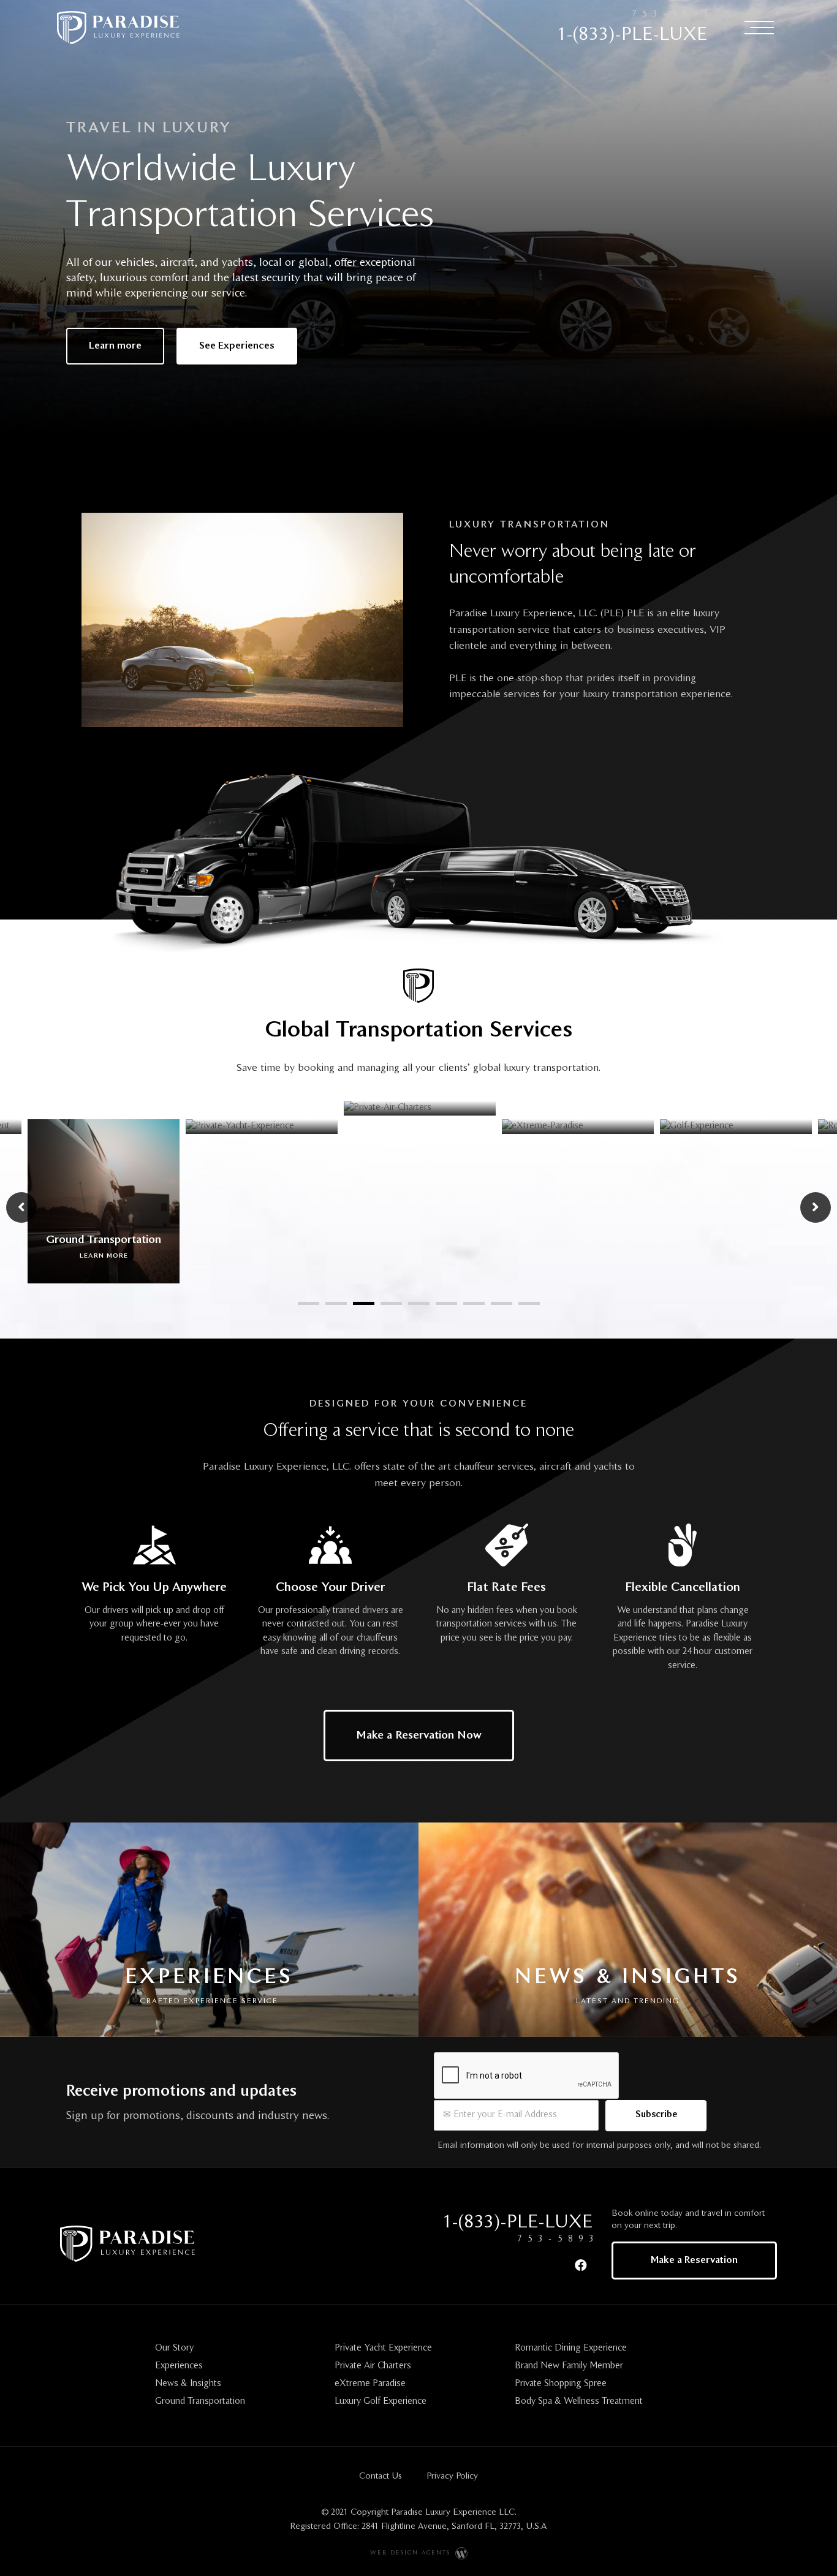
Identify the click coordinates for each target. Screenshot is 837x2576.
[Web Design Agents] (460, 2553)
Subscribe (656, 2115)
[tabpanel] (267, 1191)
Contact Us (381, 2476)
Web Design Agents (410, 2553)
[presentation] (309, 1303)
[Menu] (759, 27)
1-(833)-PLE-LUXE (632, 35)
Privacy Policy (452, 2476)
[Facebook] (581, 2265)
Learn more (108, 1110)
